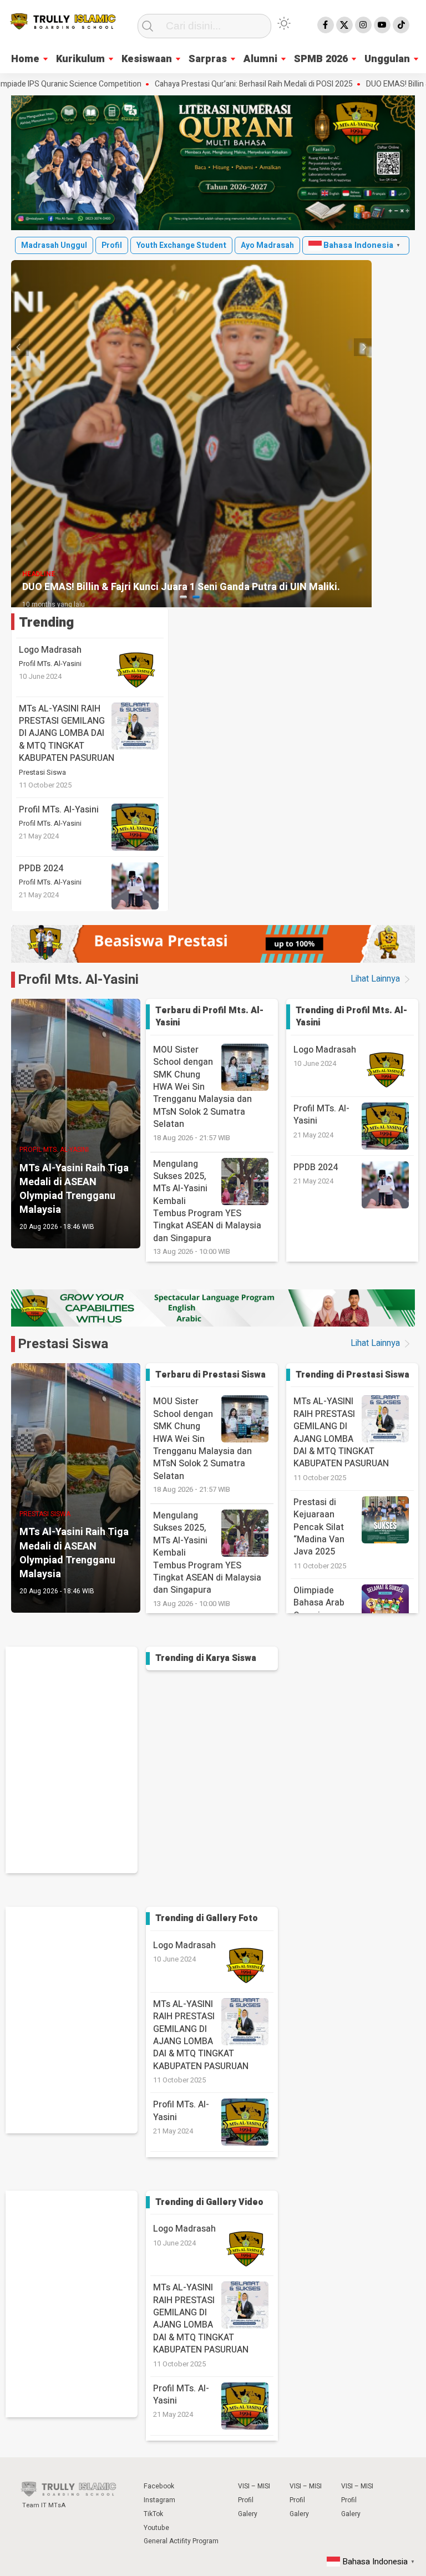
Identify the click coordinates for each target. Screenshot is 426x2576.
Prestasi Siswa (42, 773)
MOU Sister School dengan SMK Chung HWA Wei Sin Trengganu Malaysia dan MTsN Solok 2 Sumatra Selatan (202, 1093)
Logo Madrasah (50, 650)
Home (25, 59)
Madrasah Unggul (54, 245)
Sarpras (208, 59)
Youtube (156, 2528)
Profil (112, 245)
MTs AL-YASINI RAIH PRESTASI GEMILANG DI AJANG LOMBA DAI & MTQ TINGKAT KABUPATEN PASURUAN (67, 734)
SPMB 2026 (321, 59)
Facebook (159, 2486)
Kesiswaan (147, 59)
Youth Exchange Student (181, 245)
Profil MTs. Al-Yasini (50, 664)
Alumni (260, 59)
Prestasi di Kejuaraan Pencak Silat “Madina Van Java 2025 (319, 1527)
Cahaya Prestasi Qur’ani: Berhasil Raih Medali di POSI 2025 (202, 84)
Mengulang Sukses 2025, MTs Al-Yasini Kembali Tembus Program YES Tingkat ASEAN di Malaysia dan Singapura (207, 1207)
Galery (248, 2514)
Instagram (159, 2500)
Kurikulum (80, 59)
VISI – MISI (254, 2486)
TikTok (153, 2514)
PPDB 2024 (41, 868)
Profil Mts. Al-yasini (78, 980)
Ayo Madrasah (267, 245)
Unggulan (387, 59)
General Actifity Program (181, 2541)
